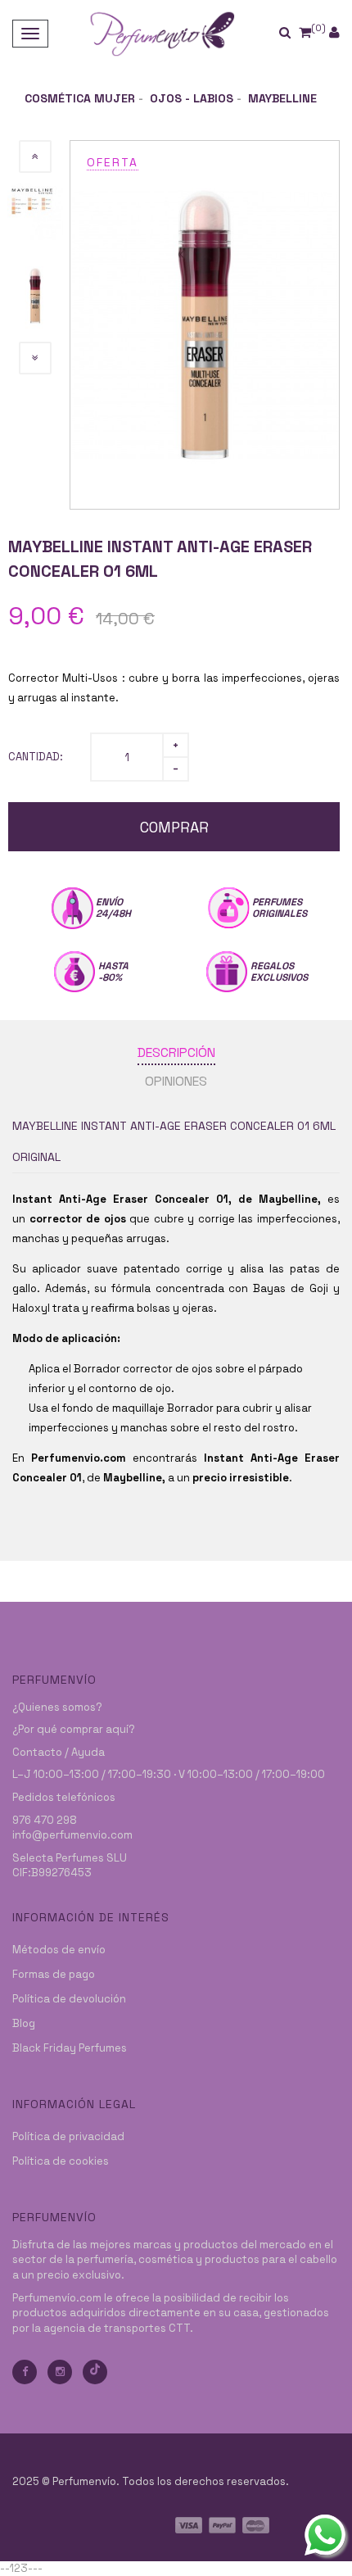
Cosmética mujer (80, 98)
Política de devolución (69, 1999)
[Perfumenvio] (162, 33)
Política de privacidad (68, 2136)
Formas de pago (54, 1974)
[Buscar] (296, 33)
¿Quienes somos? (57, 1707)
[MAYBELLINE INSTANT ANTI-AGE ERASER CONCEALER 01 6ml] (205, 324)
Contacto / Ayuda (59, 1752)
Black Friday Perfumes (70, 2048)
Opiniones (176, 1081)
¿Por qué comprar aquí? (74, 1729)
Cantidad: (36, 757)
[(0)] (305, 32)
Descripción (176, 1052)
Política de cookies (61, 2161)
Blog (24, 2023)
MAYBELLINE (282, 98)
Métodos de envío (59, 1950)
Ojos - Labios (192, 98)
